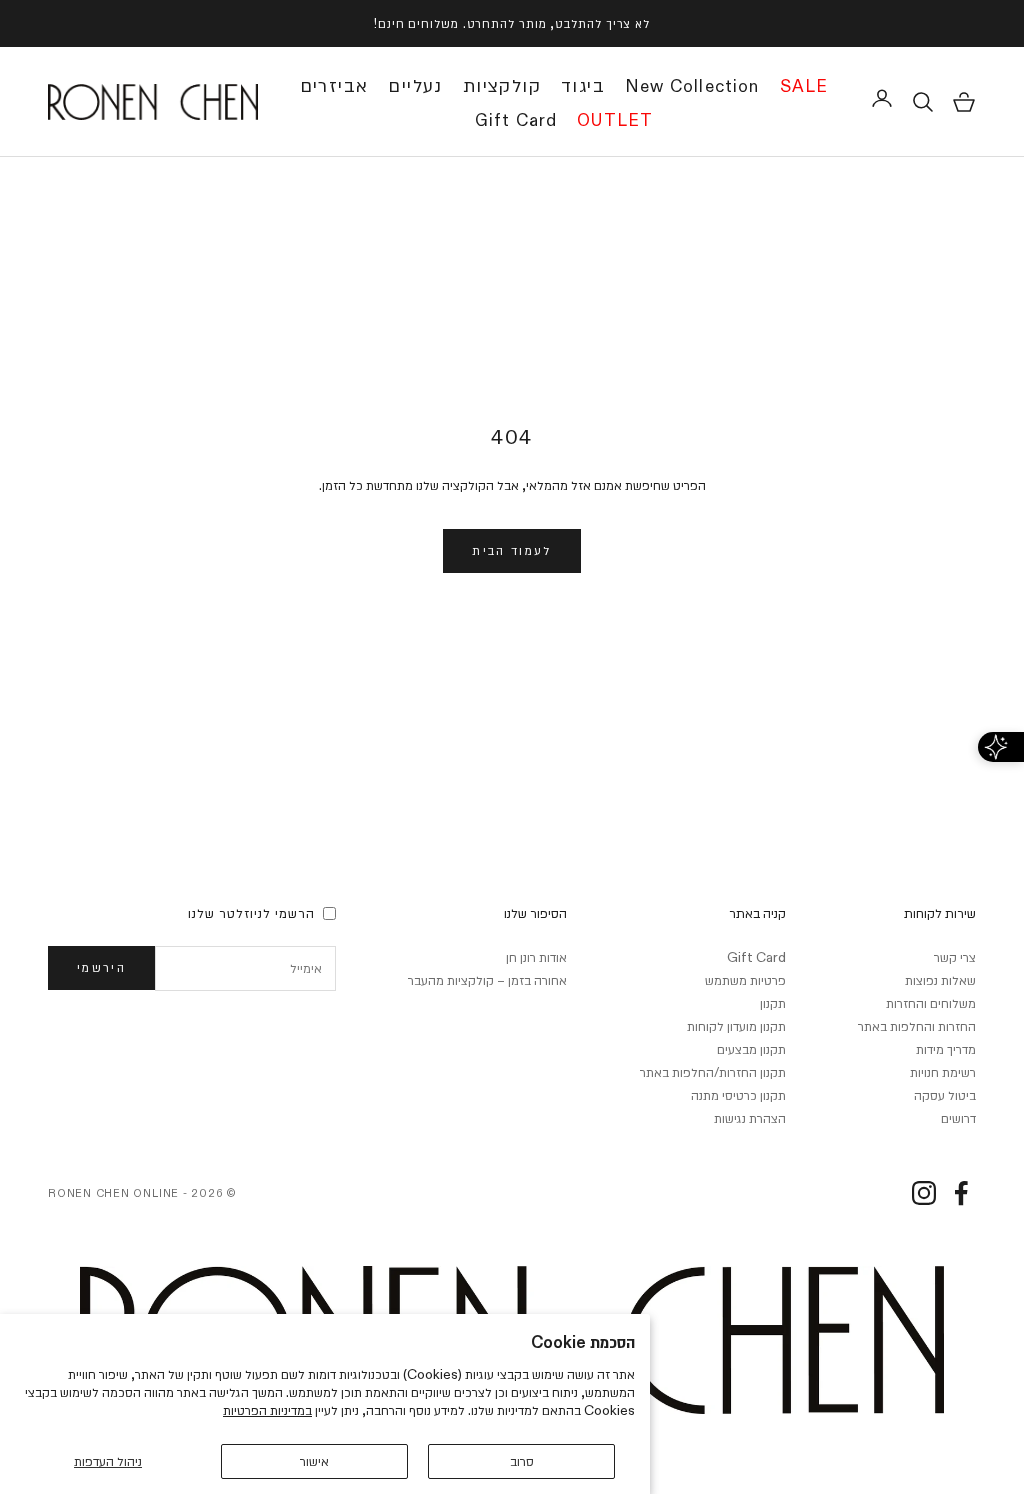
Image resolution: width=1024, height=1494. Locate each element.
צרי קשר (955, 957)
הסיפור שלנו (535, 913)
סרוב (522, 1461)
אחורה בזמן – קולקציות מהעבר (487, 980)
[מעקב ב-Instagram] (924, 1193)
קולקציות (502, 85)
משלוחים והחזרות (931, 1003)
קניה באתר (757, 913)
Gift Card (516, 121)
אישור (314, 1461)
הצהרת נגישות (750, 1118)
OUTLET (615, 121)
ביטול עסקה (945, 1095)
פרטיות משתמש (745, 980)
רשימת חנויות (943, 1072)
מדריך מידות (946, 1049)
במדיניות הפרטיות (267, 1410)
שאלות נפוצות (940, 980)
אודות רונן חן (536, 957)
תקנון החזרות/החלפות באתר (713, 1072)
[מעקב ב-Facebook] (961, 1193)
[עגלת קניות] (964, 102)
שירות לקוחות (940, 913)
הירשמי (101, 967)
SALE (804, 87)
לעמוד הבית (511, 550)
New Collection (692, 87)
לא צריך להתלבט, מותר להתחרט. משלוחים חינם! (512, 23)
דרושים (958, 1118)
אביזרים (334, 85)
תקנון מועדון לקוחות (736, 1026)
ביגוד (583, 85)
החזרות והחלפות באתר (917, 1026)
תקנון (773, 1003)
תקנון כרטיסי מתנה (738, 1095)
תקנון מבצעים (751, 1049)
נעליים (415, 85)
